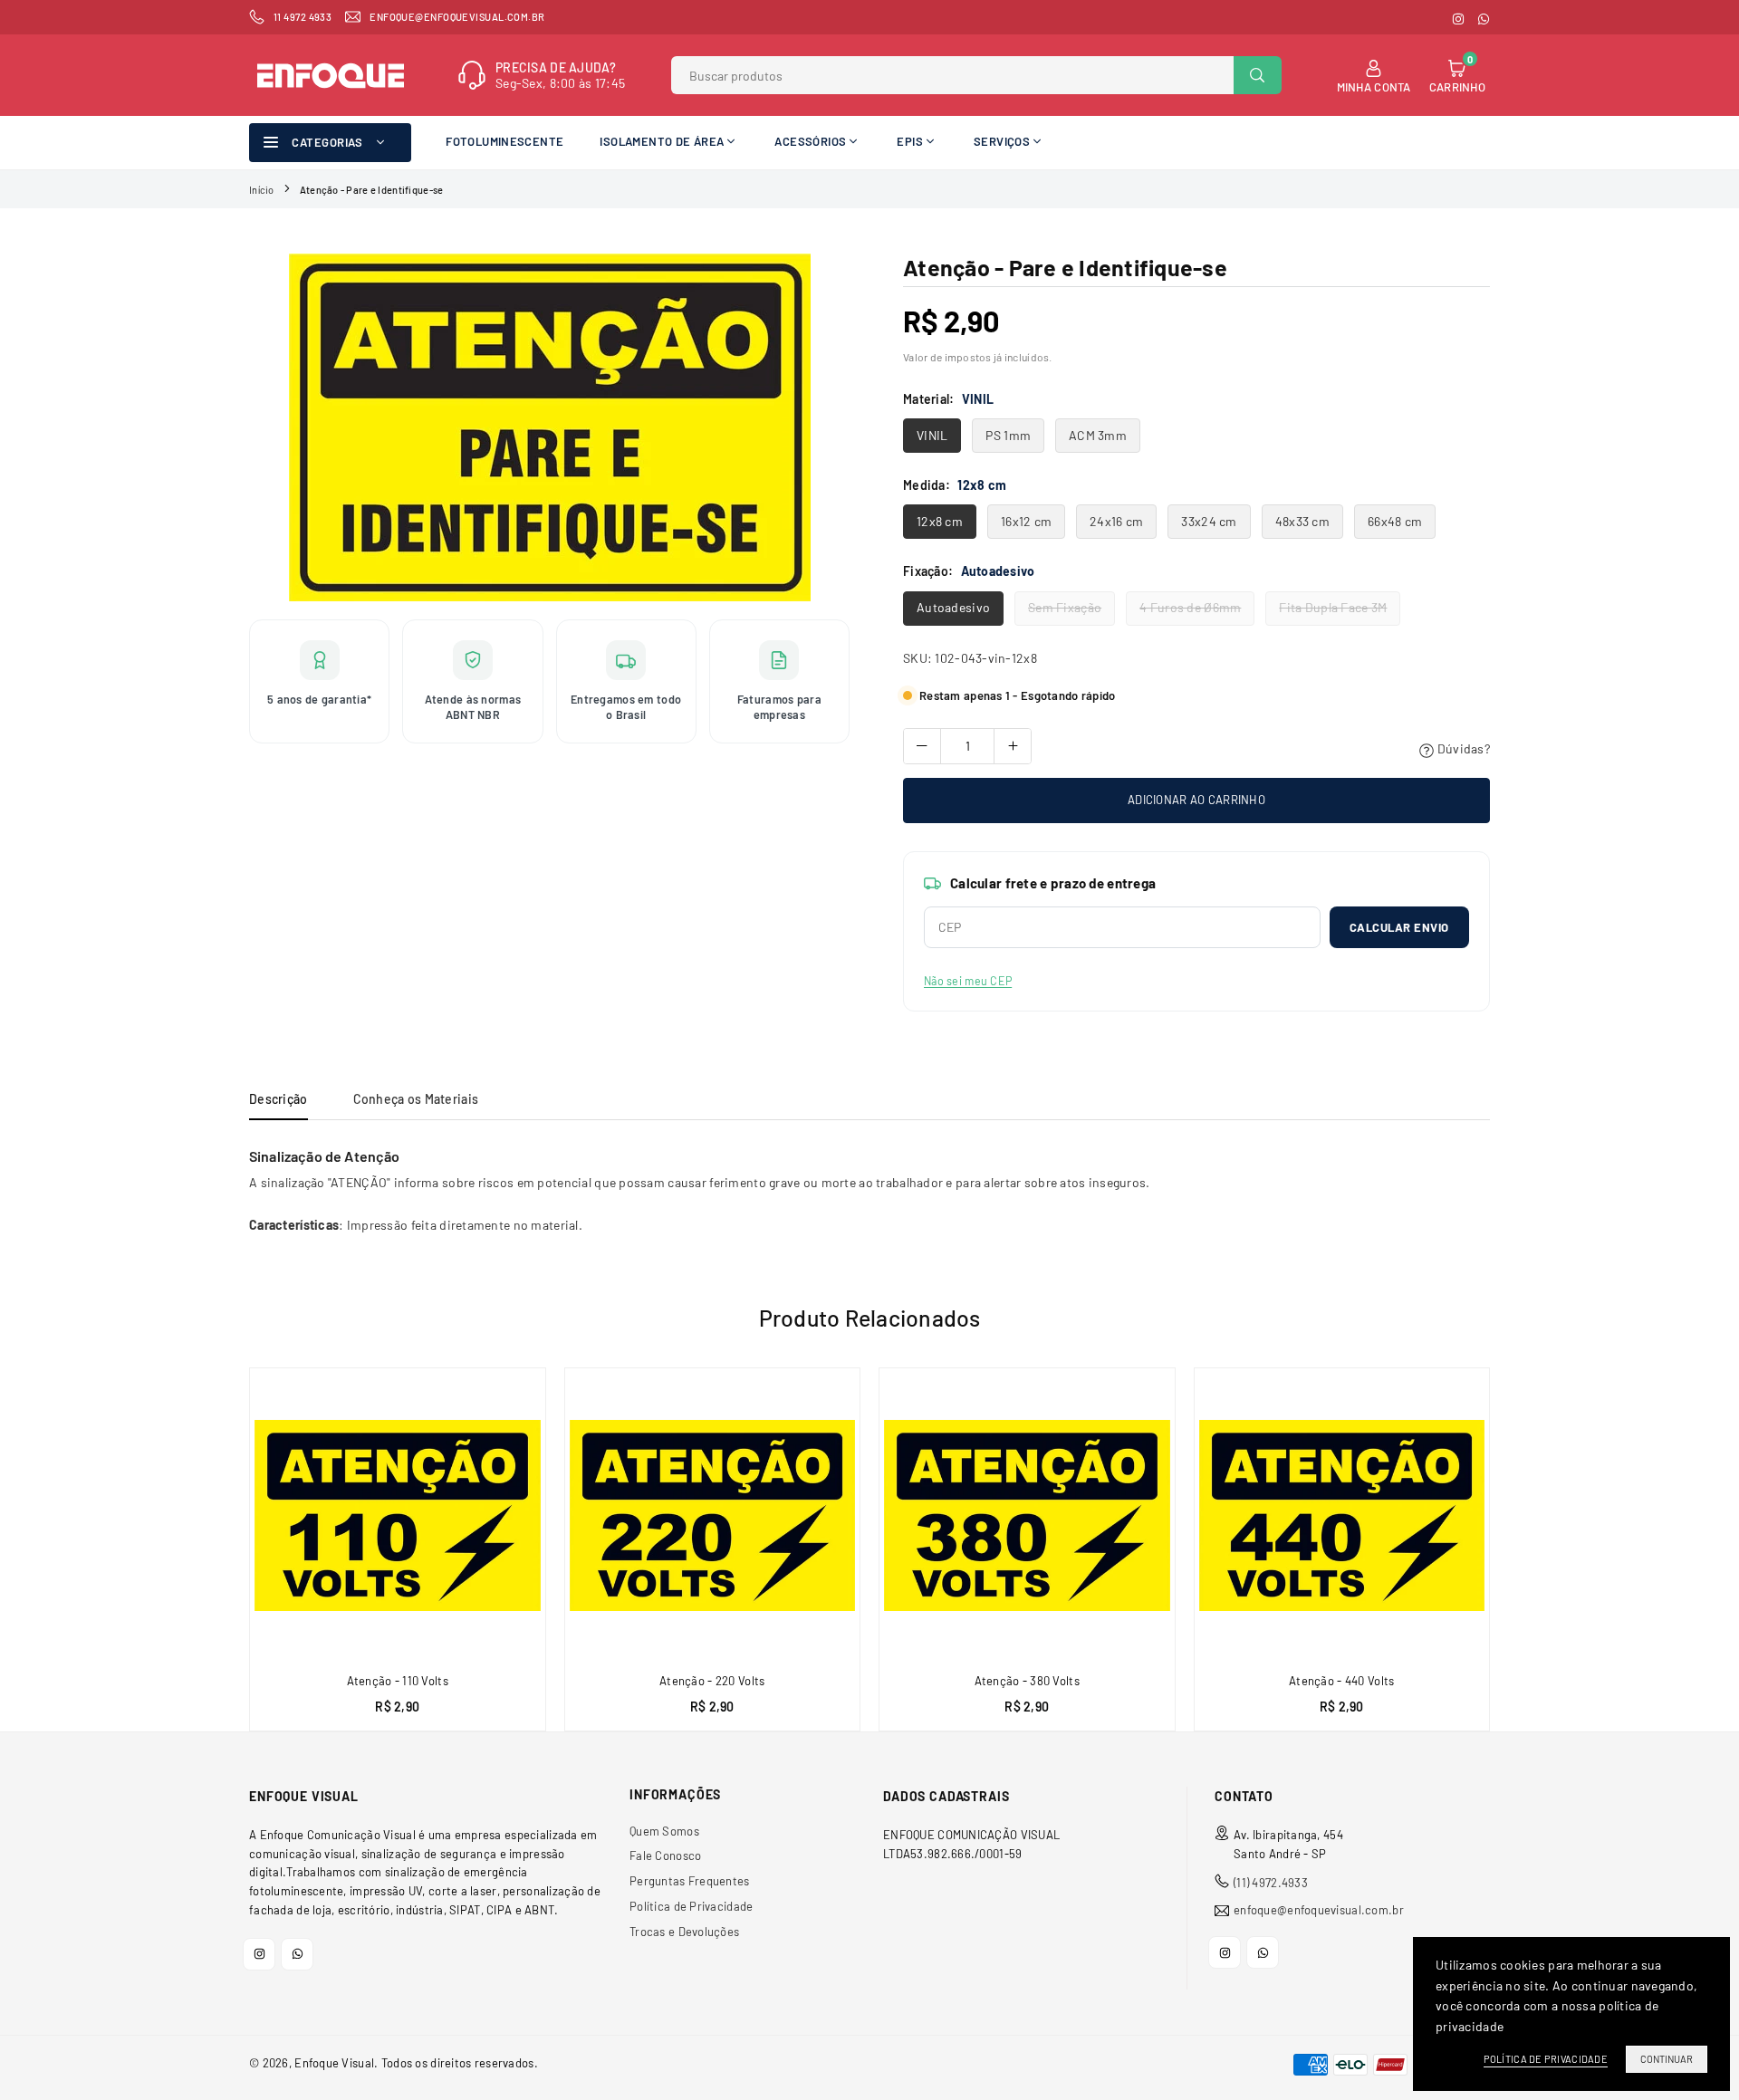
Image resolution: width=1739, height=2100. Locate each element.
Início (262, 190)
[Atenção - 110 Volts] (398, 1516)
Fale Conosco (665, 1855)
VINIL (932, 435)
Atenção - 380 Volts (1027, 1681)
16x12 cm (1026, 521)
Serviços (1002, 141)
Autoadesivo (953, 607)
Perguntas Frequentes (690, 1881)
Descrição (279, 1099)
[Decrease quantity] (922, 746)
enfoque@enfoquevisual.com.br (1319, 1910)
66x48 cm (1395, 521)
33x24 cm (1209, 521)
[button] (1500, 1556)
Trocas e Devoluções (684, 1932)
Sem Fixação (1065, 607)
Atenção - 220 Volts (712, 1681)
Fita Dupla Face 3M (1333, 607)
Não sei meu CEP (968, 981)
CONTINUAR (1667, 2059)
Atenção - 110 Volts (398, 1681)
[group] (549, 427)
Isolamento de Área (662, 141)
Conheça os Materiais (416, 1099)
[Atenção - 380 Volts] (1027, 1516)
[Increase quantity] (1013, 746)
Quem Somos (664, 1831)
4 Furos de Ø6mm (1190, 607)
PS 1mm (1008, 435)
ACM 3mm (1098, 435)
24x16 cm (1116, 521)
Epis (910, 141)
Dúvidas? (1462, 748)
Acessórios (810, 141)
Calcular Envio (1399, 927)
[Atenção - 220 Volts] (713, 1516)
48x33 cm (1302, 521)
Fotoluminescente (504, 141)
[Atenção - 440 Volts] (1342, 1516)
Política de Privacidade (691, 1906)
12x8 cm (940, 521)
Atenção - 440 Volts (1341, 1681)
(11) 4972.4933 (1271, 1883)
